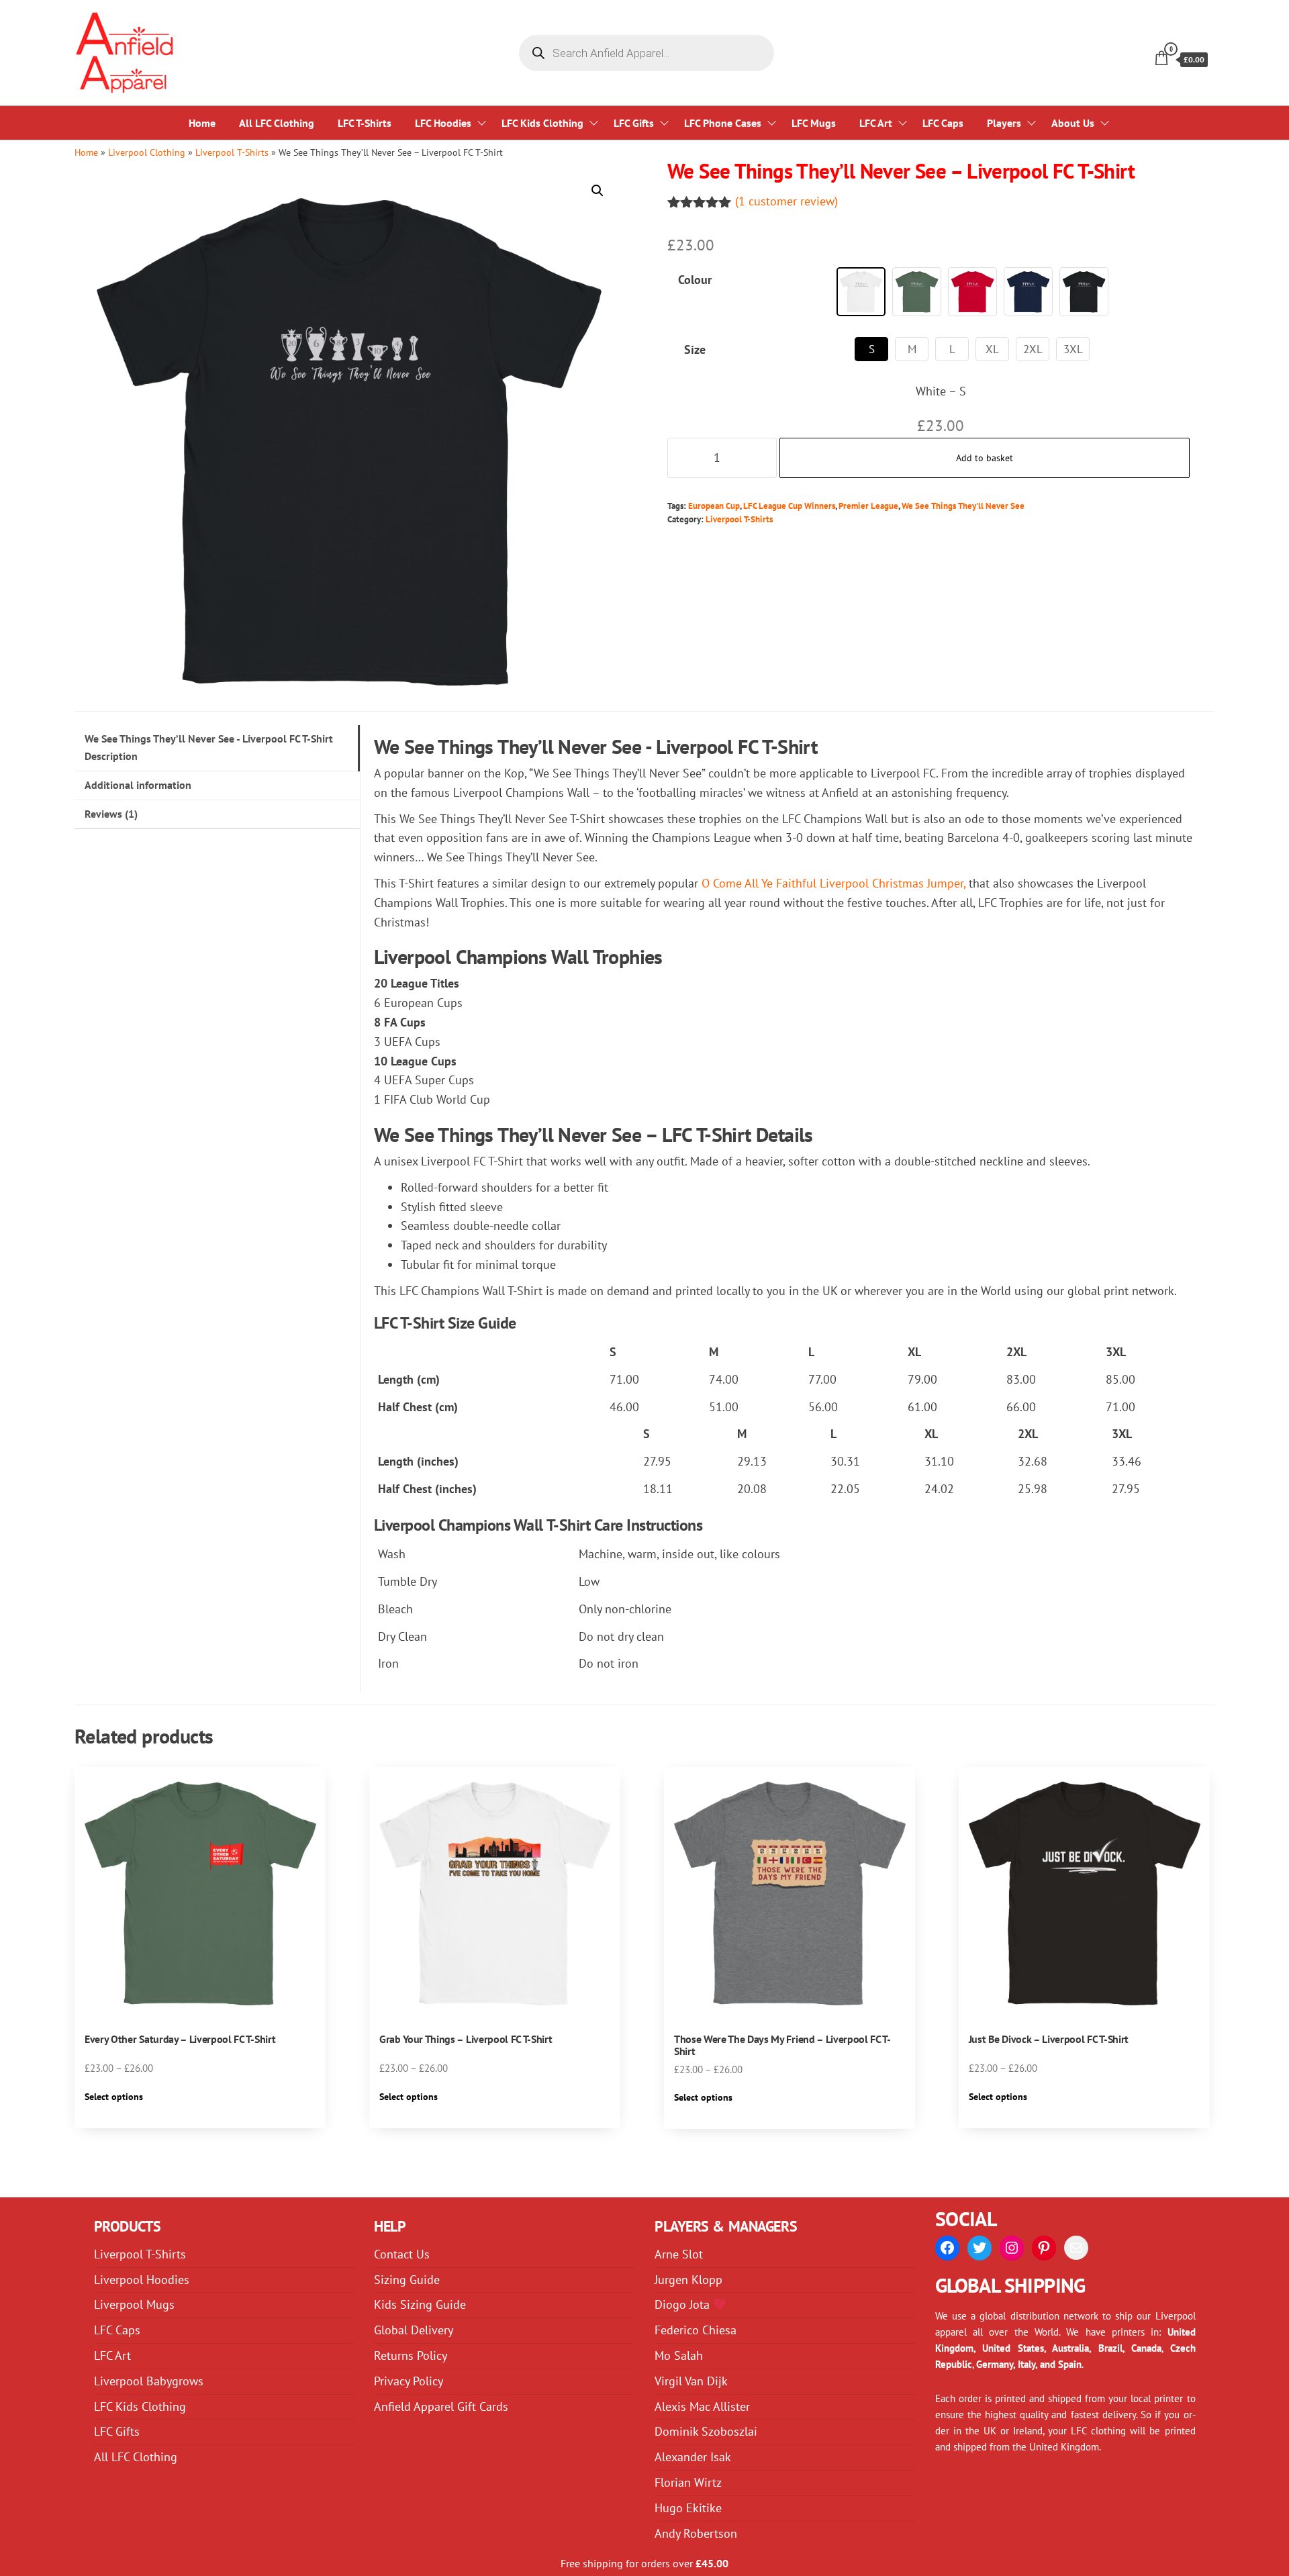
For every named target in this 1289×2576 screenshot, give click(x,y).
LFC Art (876, 123)
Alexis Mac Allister (702, 2406)
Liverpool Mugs (134, 2304)
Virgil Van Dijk (691, 2381)
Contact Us (402, 2254)
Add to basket (985, 458)
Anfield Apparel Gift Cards (441, 2406)
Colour (695, 280)
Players (1004, 123)
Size (695, 349)
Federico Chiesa (696, 2330)
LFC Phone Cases (723, 123)
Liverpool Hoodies (142, 2280)
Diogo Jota (684, 2304)
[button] (598, 191)
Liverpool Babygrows (149, 2381)
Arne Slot (679, 2254)
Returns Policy (411, 2355)
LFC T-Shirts (365, 123)
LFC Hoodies (443, 123)
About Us (1073, 123)
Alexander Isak (693, 2457)
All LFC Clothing (277, 123)
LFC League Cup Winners (789, 506)
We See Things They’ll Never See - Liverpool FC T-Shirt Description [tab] (209, 747)
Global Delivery (414, 2330)
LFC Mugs (814, 123)
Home (202, 123)
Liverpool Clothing (147, 152)
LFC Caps (943, 123)
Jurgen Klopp (688, 2280)
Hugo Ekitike (688, 2508)
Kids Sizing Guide (420, 2304)
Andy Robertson (696, 2533)
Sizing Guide (407, 2280)
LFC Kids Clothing (542, 123)
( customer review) (786, 201)
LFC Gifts (634, 123)
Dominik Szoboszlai (706, 2431)
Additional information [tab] (138, 785)
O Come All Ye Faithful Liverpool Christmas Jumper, (833, 883)
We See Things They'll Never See (963, 506)
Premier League (868, 506)
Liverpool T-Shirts (232, 152)
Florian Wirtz (688, 2482)
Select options (114, 2097)
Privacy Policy (409, 2381)
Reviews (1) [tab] (111, 814)
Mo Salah (679, 2355)
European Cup (714, 506)
